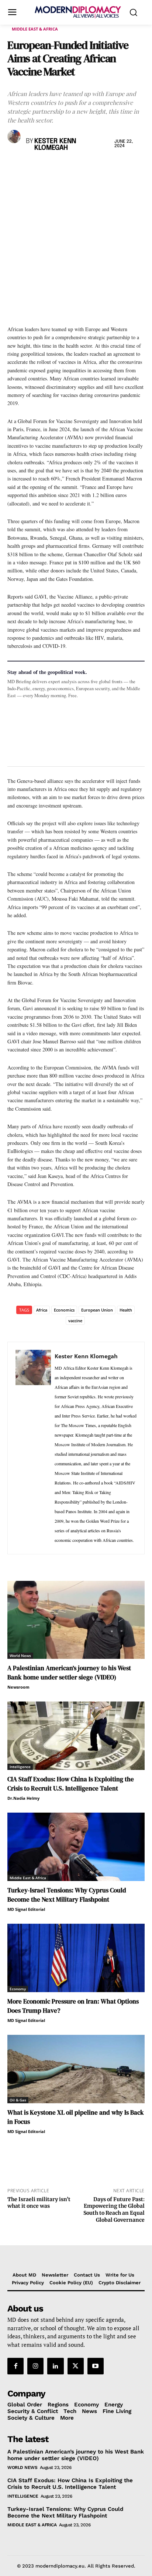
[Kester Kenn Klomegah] (15, 136)
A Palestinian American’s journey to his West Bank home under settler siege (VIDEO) (69, 1673)
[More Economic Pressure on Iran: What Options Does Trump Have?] (76, 1958)
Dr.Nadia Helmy (23, 1798)
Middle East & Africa (35, 29)
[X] (32, 167)
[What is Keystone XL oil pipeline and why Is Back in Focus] (76, 2069)
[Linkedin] (66, 167)
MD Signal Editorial (26, 1909)
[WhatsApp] (49, 167)
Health (126, 1310)
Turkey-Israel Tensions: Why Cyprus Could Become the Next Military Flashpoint (67, 1895)
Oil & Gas (18, 2100)
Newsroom (18, 1687)
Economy (18, 1989)
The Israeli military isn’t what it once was (39, 2203)
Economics (64, 1310)
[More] (117, 167)
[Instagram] (35, 2366)
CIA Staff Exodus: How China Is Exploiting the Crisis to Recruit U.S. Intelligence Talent (71, 1784)
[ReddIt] (83, 167)
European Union (97, 1310)
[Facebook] (15, 167)
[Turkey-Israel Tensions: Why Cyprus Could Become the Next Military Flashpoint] (76, 1847)
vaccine (75, 1321)
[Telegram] (100, 167)
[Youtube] (96, 2366)
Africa (42, 1310)
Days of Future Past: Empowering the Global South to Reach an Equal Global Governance (114, 2210)
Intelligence (20, 1767)
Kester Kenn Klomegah (55, 145)
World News (20, 1656)
